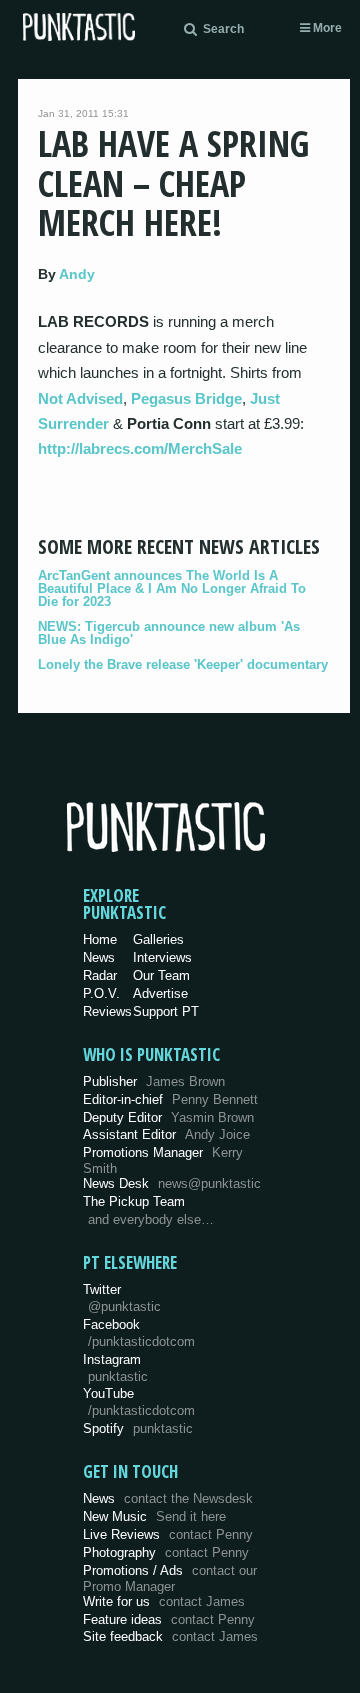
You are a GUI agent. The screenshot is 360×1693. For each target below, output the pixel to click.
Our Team (161, 975)
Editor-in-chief (170, 1099)
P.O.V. (101, 993)
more (326, 28)
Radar (100, 975)
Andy (77, 274)
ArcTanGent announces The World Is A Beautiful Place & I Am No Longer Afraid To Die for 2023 (172, 588)
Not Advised (80, 398)
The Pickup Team (134, 1201)
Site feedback (170, 1636)
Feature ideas (169, 1619)
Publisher (154, 1081)
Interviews (162, 957)
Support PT (166, 1011)
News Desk (172, 1183)
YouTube (139, 1402)
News (99, 957)
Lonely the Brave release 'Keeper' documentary (183, 664)
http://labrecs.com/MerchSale (140, 448)
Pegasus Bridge (186, 398)
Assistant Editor (166, 1134)
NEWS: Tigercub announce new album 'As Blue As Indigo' (169, 633)
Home (100, 939)
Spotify (138, 1428)
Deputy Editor (168, 1117)
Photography (166, 1552)
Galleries (158, 939)
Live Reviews (168, 1534)
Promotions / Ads (170, 1578)
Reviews (107, 1011)
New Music (154, 1516)
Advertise (160, 993)
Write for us (164, 1601)
